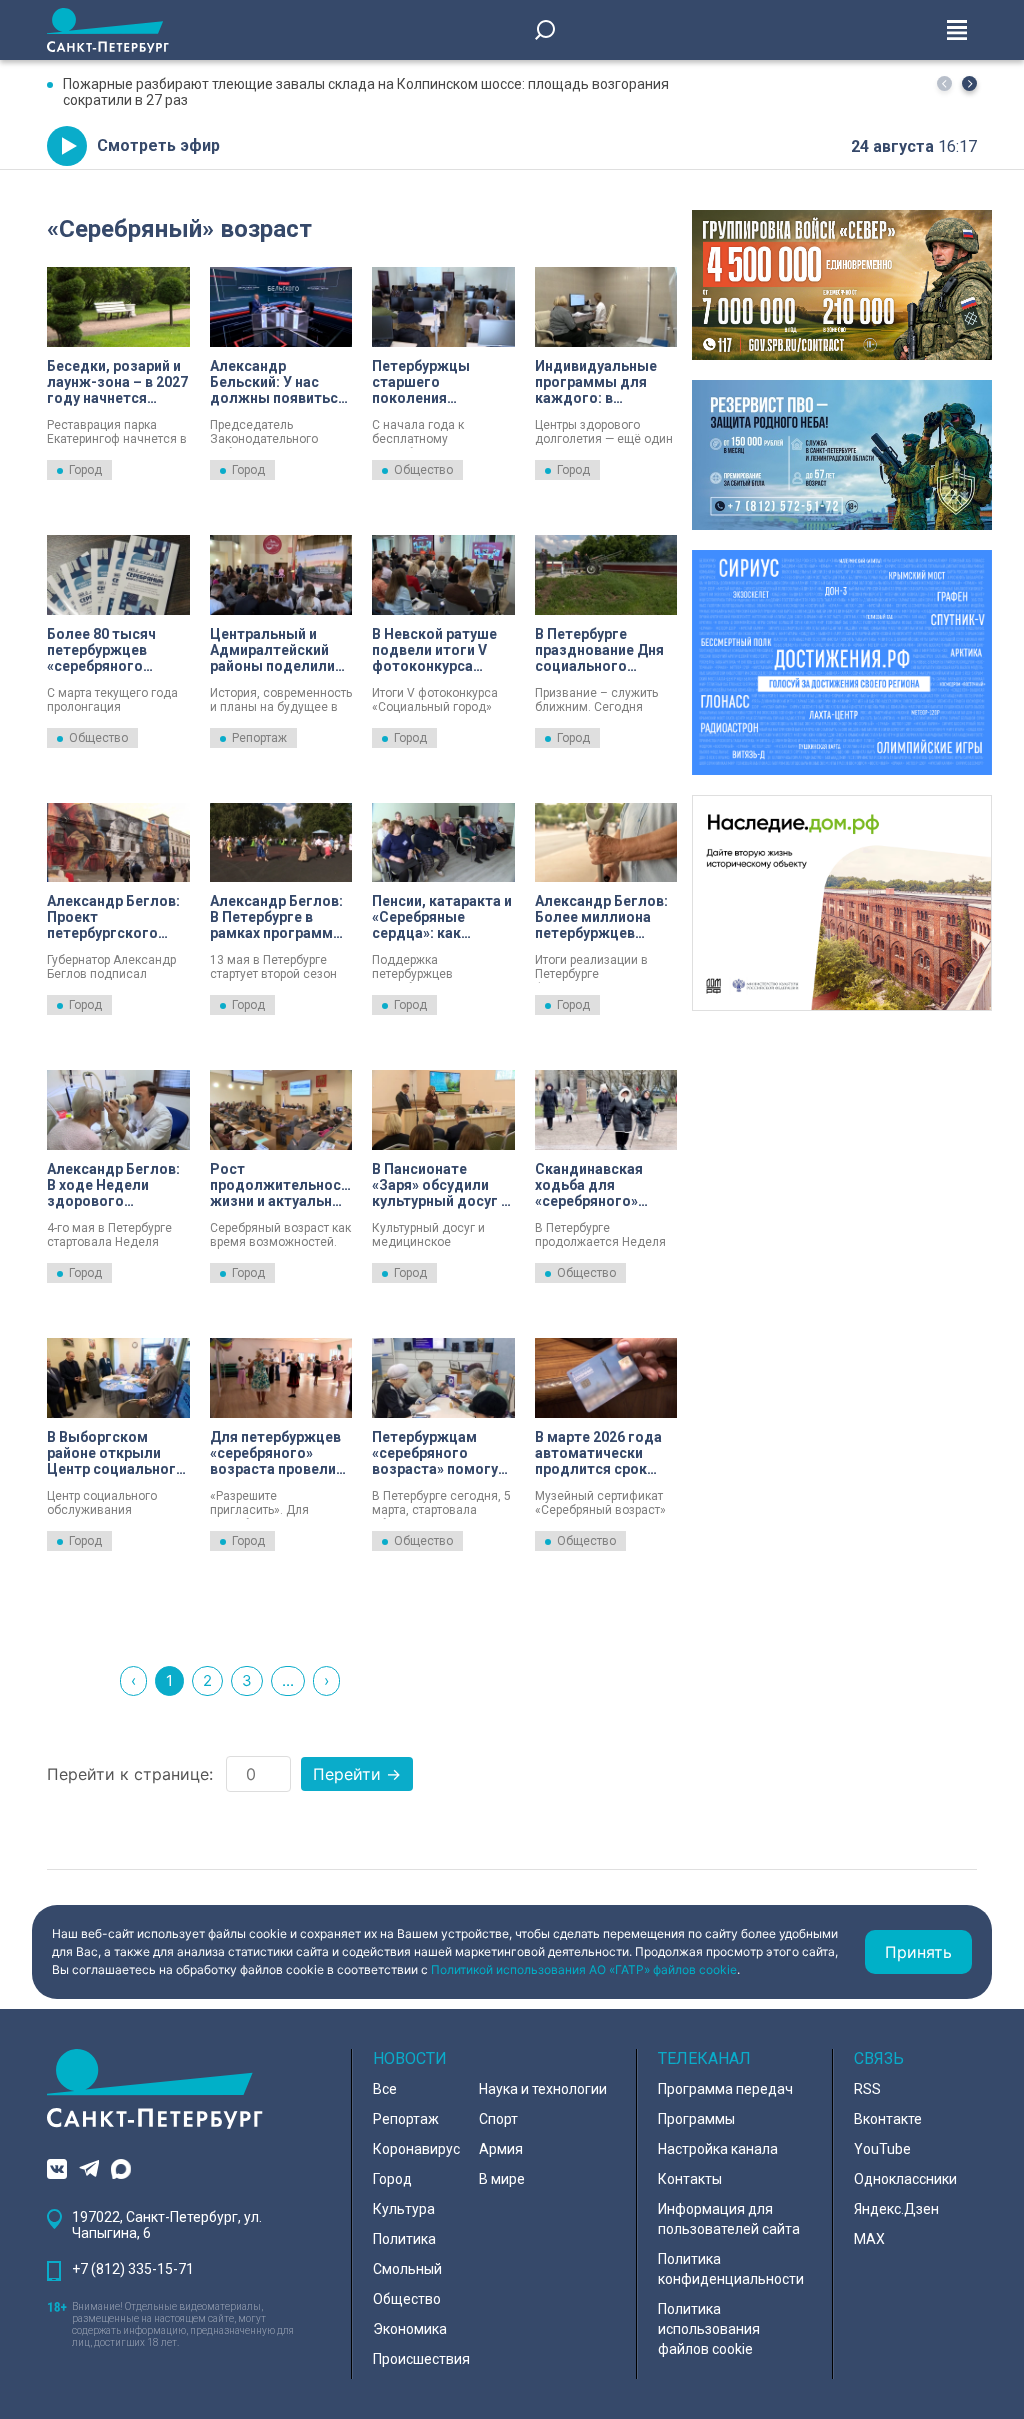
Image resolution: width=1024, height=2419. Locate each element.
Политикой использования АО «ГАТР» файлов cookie (584, 1969)
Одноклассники (905, 2179)
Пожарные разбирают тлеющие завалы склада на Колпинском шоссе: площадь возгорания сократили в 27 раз (366, 92)
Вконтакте (888, 2119)
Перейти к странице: (130, 1774)
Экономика (410, 2329)
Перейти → (357, 1774)
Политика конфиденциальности (731, 2269)
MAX (869, 2239)
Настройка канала (718, 2149)
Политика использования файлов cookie (709, 2329)
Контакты (690, 2179)
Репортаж (259, 738)
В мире (502, 2179)
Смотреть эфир (158, 145)
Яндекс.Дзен (896, 2209)
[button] (969, 83)
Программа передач (725, 2089)
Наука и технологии (543, 2089)
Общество (423, 470)
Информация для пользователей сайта (729, 2219)
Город (85, 470)
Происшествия (421, 2359)
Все (385, 2089)
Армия (501, 2149)
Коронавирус (416, 2149)
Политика (404, 2239)
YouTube (882, 2149)
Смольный (407, 2269)
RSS (867, 2089)
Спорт (498, 2119)
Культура (404, 2209)
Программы (696, 2119)
